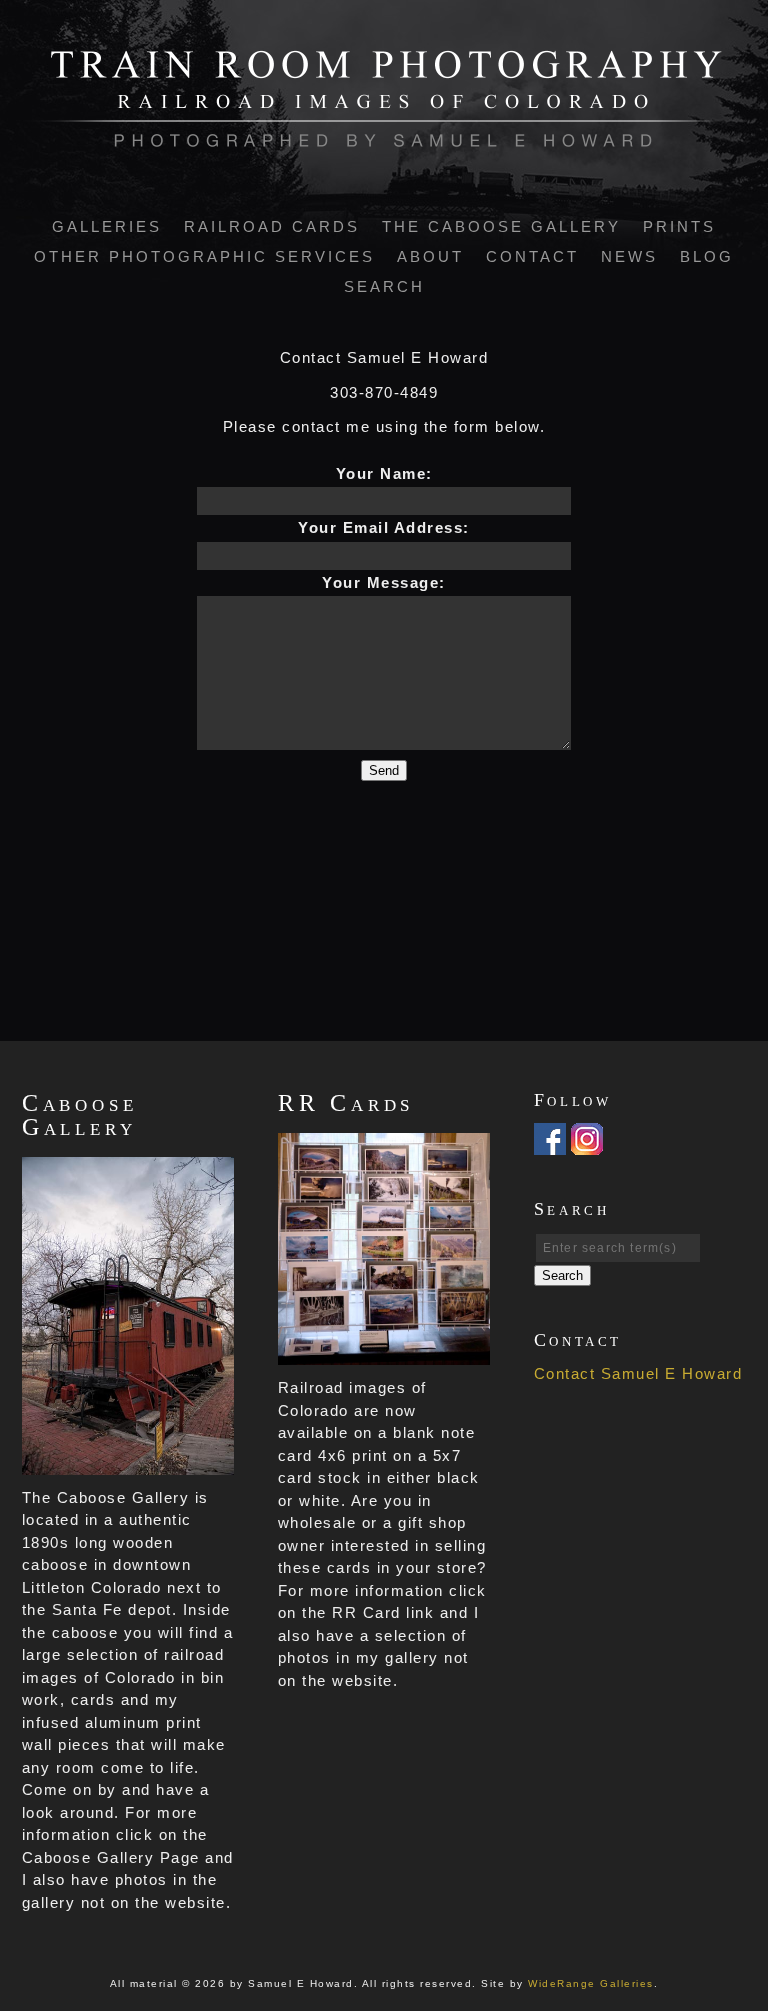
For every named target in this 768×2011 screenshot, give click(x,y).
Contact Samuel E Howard (638, 1373)
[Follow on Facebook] (550, 1142)
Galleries (107, 226)
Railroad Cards (272, 226)
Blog (707, 256)
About (430, 256)
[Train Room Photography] (384, 136)
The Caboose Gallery (501, 226)
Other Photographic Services (204, 256)
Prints (679, 226)
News (629, 256)
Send (384, 770)
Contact (532, 256)
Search (384, 286)
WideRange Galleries (591, 1983)
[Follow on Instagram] (587, 1142)
